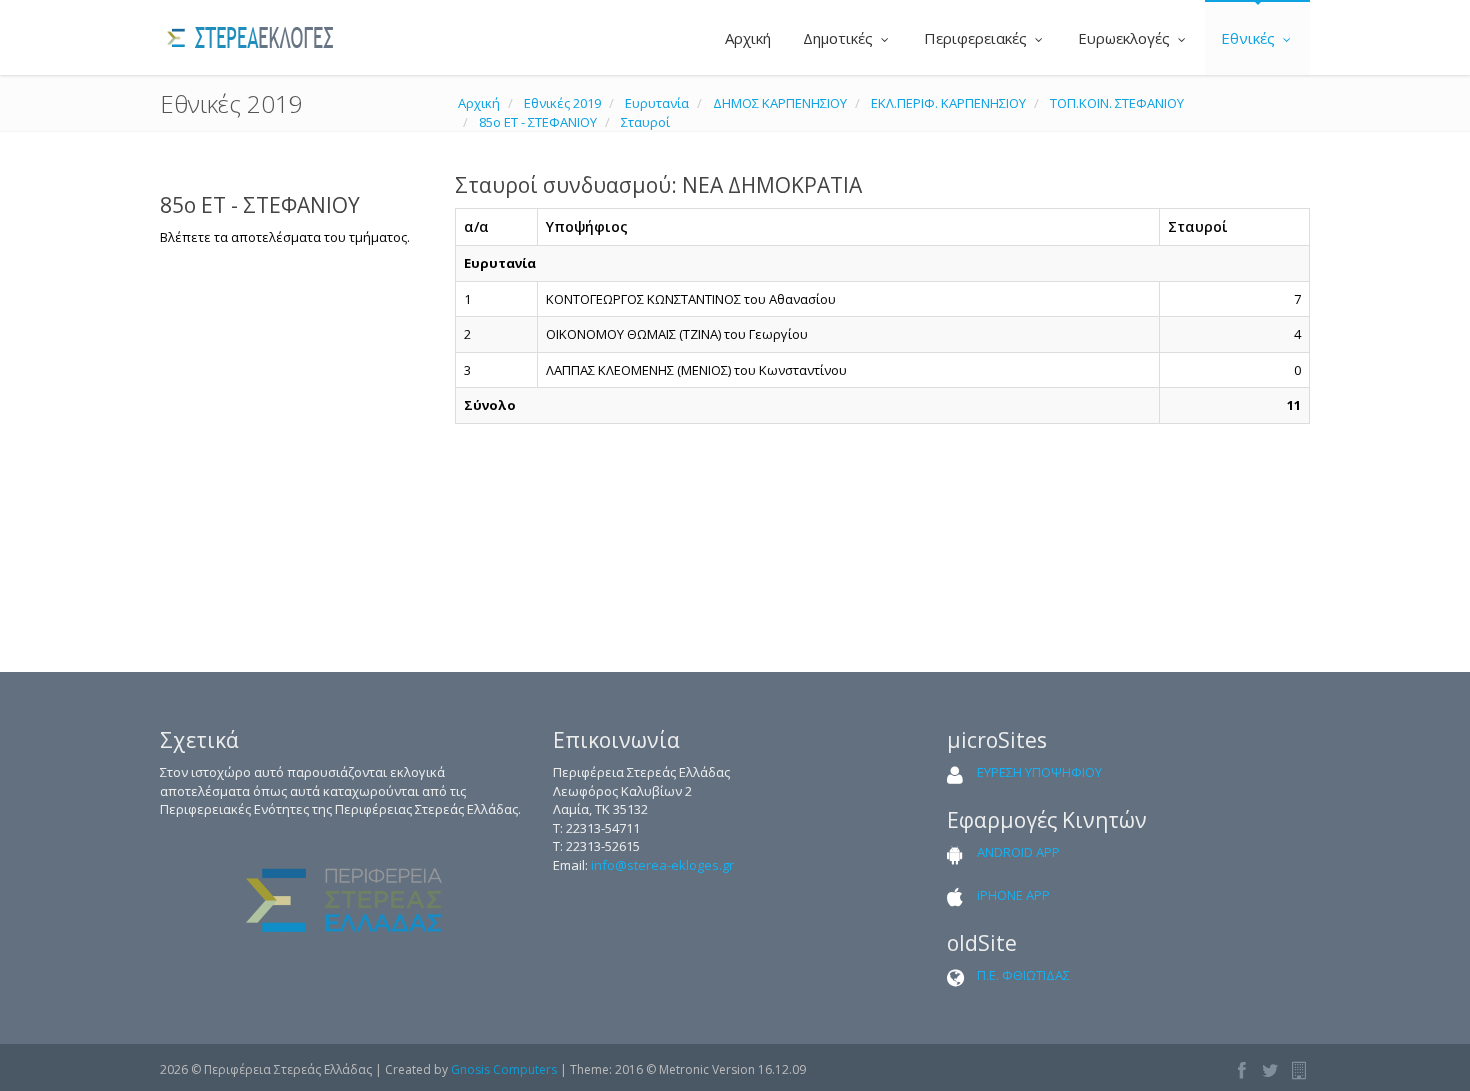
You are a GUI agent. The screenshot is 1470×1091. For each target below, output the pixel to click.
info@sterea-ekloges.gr (662, 865)
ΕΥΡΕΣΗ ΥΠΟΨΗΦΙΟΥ (1039, 772)
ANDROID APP (1018, 852)
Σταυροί (645, 122)
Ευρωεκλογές (1126, 38)
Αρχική (746, 38)
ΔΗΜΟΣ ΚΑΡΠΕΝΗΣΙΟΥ (780, 103)
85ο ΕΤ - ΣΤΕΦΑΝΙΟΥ (538, 122)
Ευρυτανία (657, 103)
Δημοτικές (840, 38)
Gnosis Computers (504, 1069)
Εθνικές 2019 (562, 103)
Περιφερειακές (977, 38)
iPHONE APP (1013, 895)
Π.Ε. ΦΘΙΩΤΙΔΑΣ (1023, 975)
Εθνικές (1250, 38)
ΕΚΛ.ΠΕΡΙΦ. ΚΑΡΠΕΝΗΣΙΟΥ (948, 103)
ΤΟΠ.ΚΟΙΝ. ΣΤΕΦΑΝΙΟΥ (1117, 103)
